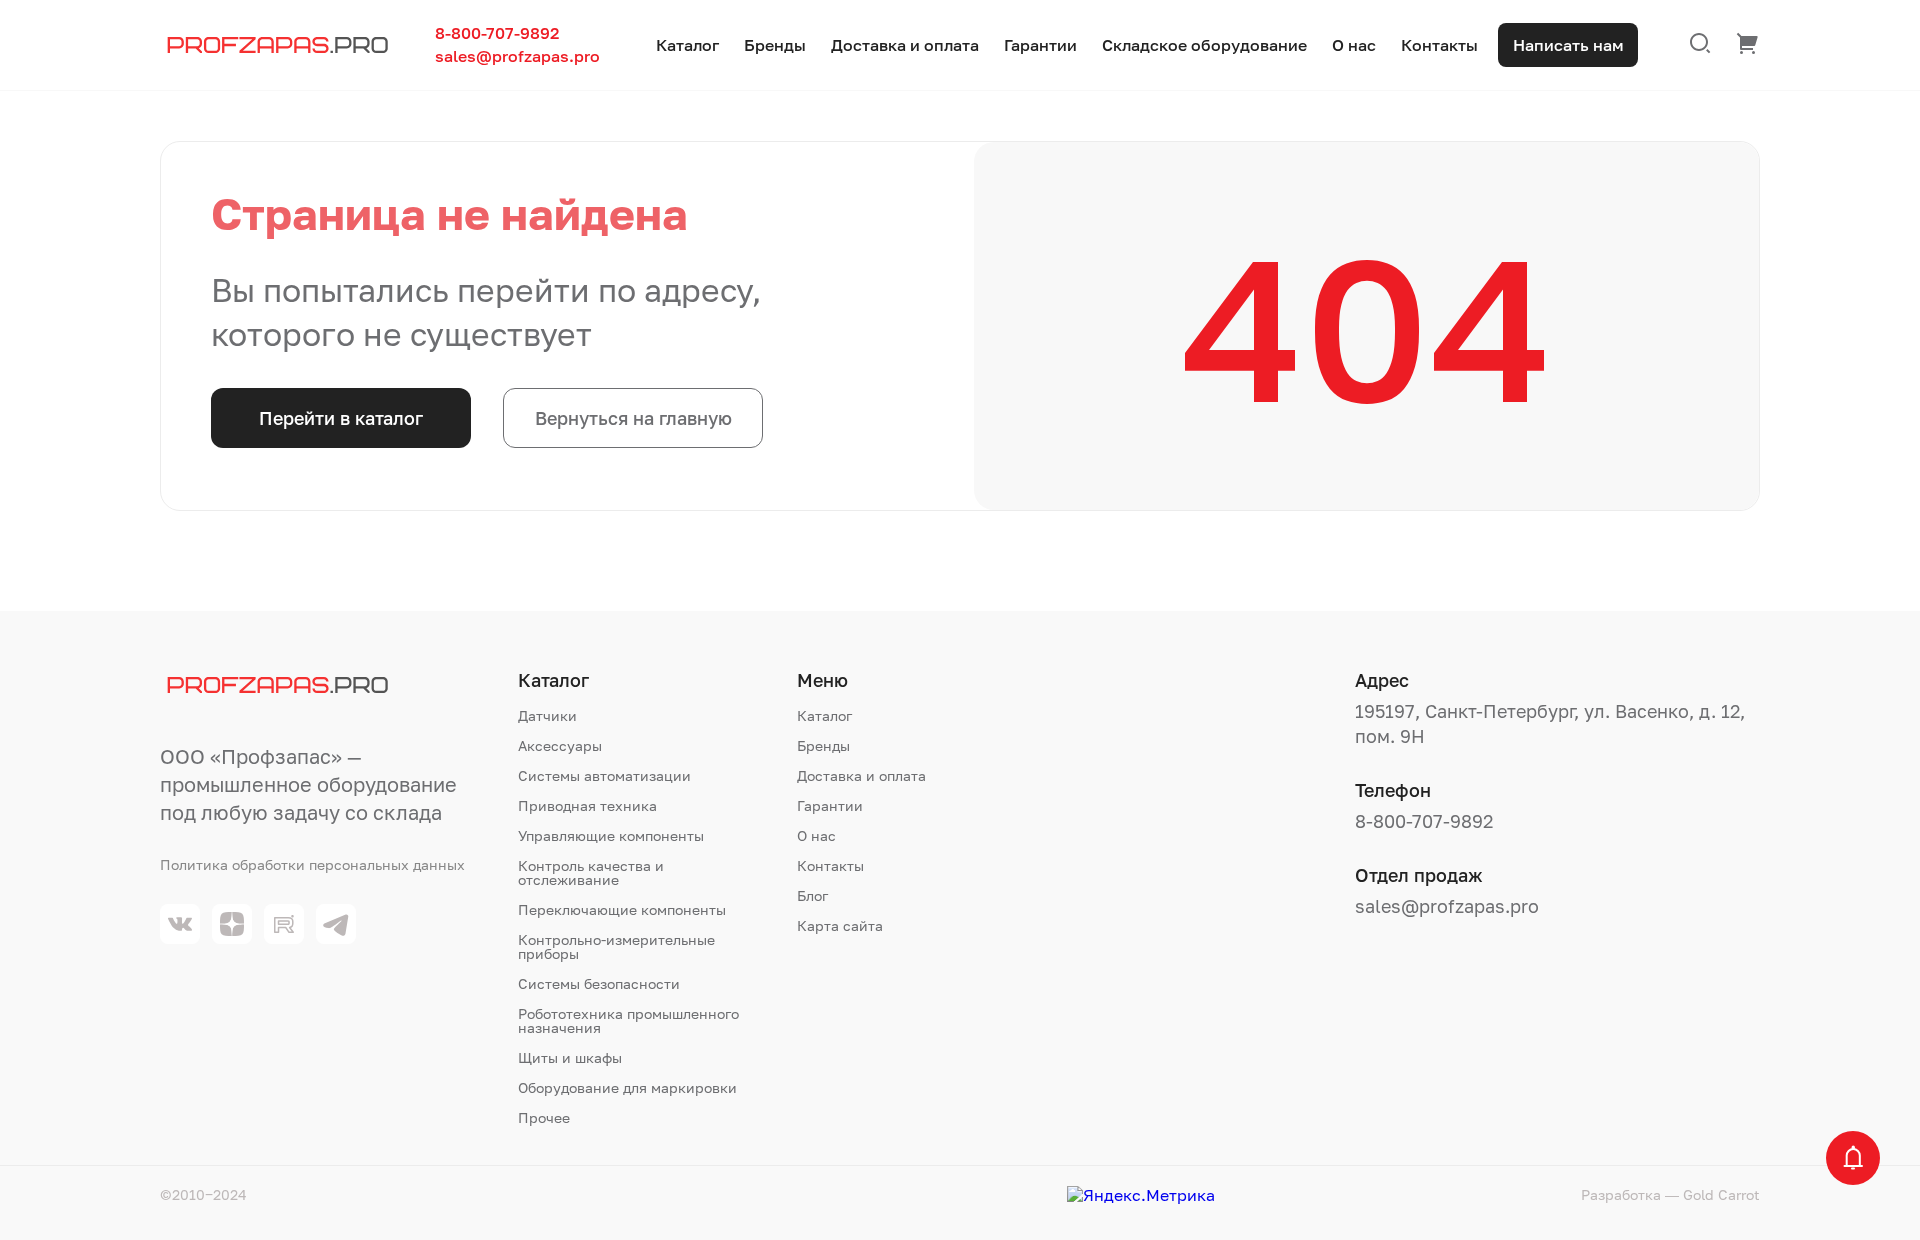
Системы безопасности (599, 984)
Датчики (547, 716)
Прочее (544, 1118)
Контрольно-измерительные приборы (616, 947)
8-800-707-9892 (497, 33)
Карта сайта (840, 926)
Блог (812, 896)
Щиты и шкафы (570, 1058)
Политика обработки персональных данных (312, 865)
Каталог (687, 45)
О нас (1354, 45)
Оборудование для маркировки (627, 1088)
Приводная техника (587, 806)
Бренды (775, 45)
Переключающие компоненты (622, 910)
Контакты (1439, 45)
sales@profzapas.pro (517, 56)
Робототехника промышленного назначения (628, 1021)
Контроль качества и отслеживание (591, 873)
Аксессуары (560, 746)
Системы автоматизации (604, 776)
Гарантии (1040, 45)
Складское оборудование (1204, 45)
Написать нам (1568, 45)
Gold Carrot (1721, 1194)
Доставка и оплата (905, 45)
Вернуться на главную (633, 418)
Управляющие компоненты (611, 836)
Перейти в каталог (341, 418)
